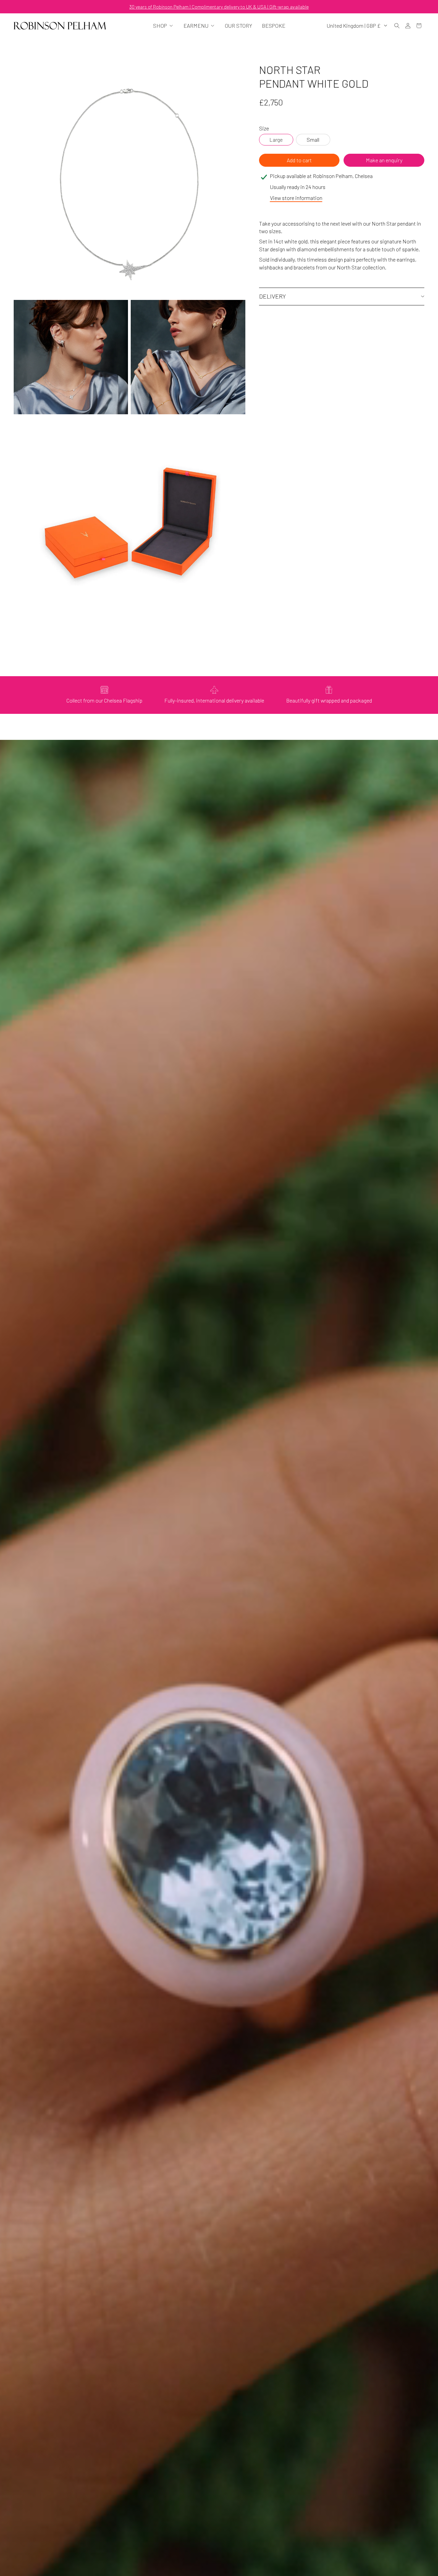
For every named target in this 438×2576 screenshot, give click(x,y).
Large (276, 140)
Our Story (239, 26)
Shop (160, 26)
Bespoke (274, 26)
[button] (397, 26)
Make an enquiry (384, 160)
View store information (296, 198)
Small (313, 140)
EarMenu (196, 26)
